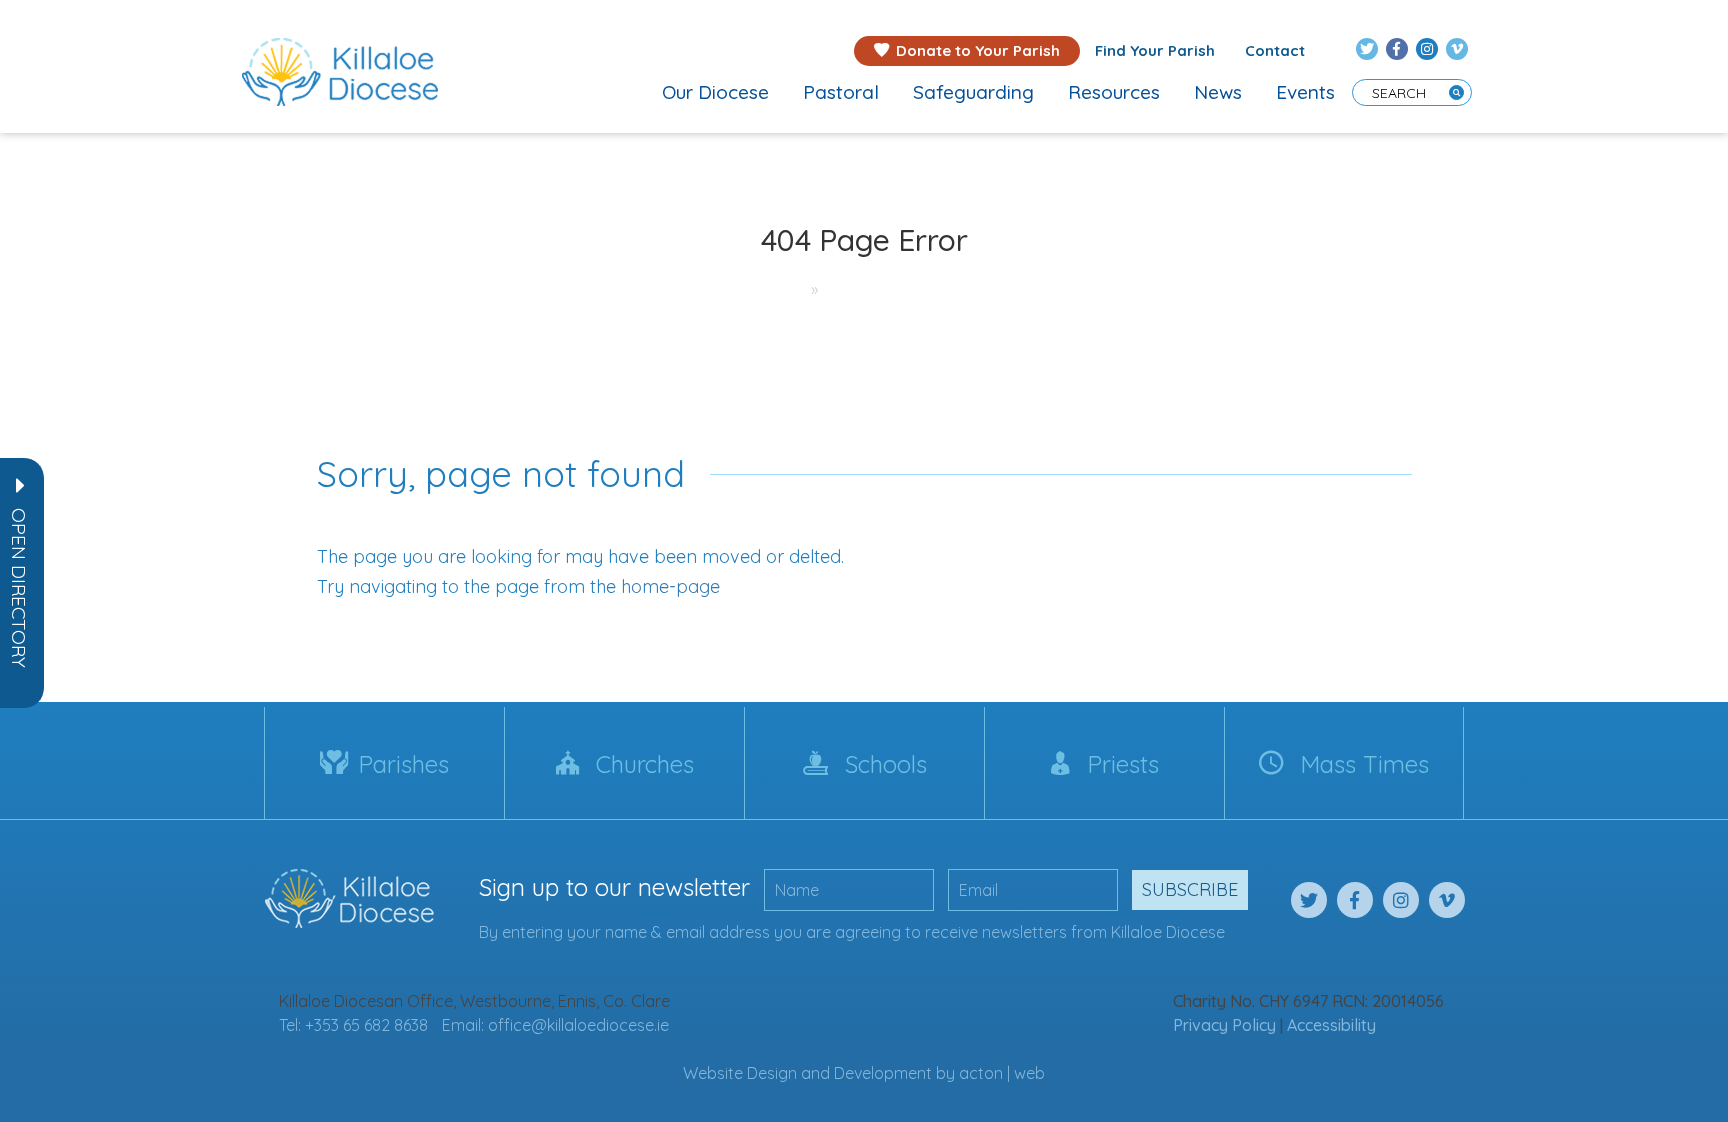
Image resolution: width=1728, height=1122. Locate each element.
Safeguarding (973, 92)
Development (883, 1073)
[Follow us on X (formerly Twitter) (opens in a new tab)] (1367, 49)
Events (1305, 92)
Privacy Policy (1224, 1025)
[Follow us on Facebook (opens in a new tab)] (1397, 49)
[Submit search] (1456, 92)
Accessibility (1331, 1025)
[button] (19, 588)
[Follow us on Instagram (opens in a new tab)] (1427, 49)
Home (772, 289)
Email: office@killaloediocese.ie (555, 1025)
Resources (1114, 92)
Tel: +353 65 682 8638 (353, 1025)
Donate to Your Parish (978, 50)
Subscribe (1190, 889)
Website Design (740, 1073)
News (1218, 92)
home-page (670, 586)
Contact (1275, 50)
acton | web (1002, 1073)
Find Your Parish (1155, 50)
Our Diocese (715, 92)
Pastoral (841, 92)
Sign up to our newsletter (614, 887)
